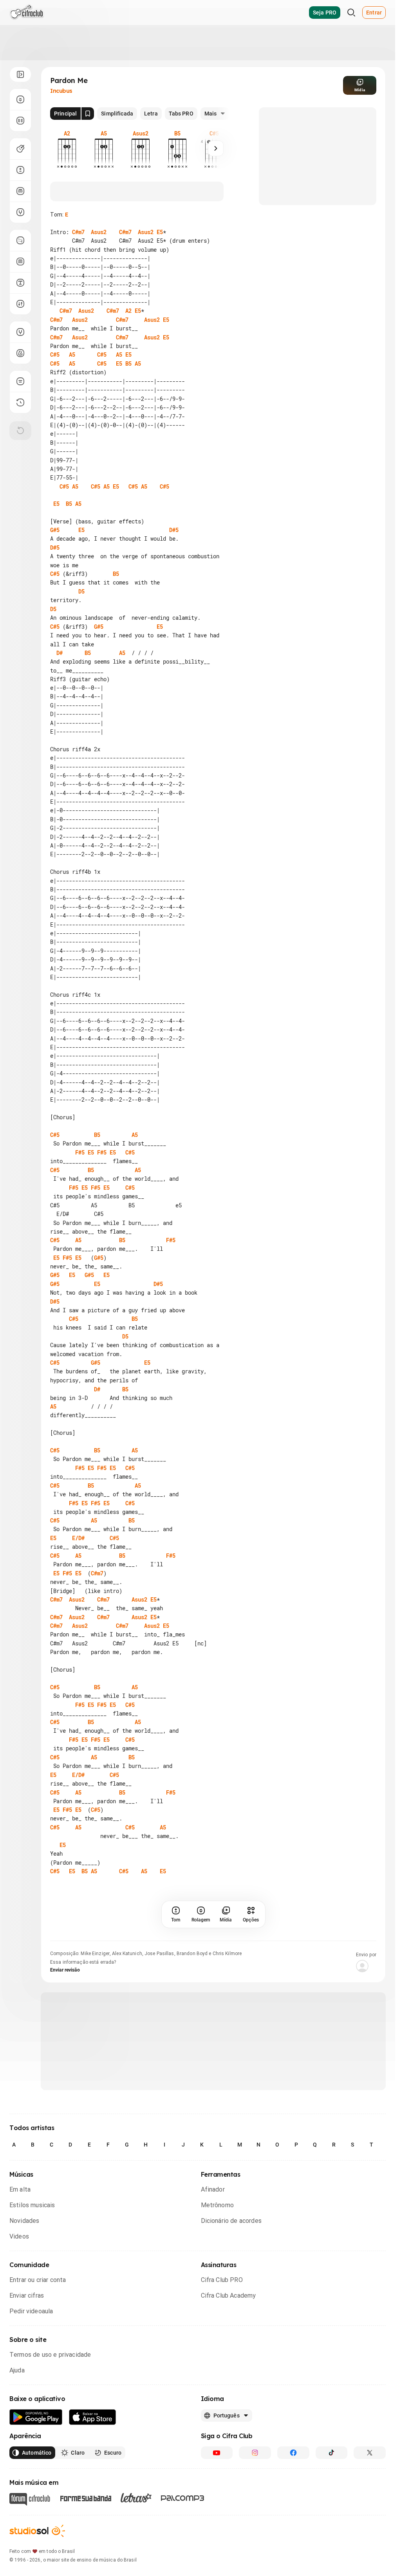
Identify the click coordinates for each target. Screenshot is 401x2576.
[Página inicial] (27, 13)
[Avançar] (216, 148)
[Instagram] (255, 2453)
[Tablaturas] (20, 240)
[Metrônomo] (20, 353)
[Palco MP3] (183, 2498)
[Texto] (20, 283)
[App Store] (93, 2417)
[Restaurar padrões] (20, 431)
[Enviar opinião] (20, 381)
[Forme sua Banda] (85, 2498)
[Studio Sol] (37, 2531)
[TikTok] (332, 2453)
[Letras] (136, 2498)
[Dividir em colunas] (20, 121)
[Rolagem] (20, 99)
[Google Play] (36, 2417)
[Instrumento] (20, 149)
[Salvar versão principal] (88, 114)
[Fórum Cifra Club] (30, 2499)
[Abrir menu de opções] (20, 74)
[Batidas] (20, 304)
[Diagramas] (20, 262)
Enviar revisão (65, 1970)
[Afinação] (20, 212)
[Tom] (20, 170)
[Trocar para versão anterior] (20, 402)
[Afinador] (20, 332)
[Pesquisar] (351, 13)
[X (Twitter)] (370, 2453)
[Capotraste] (20, 191)
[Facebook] (293, 2453)
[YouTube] (217, 2453)
